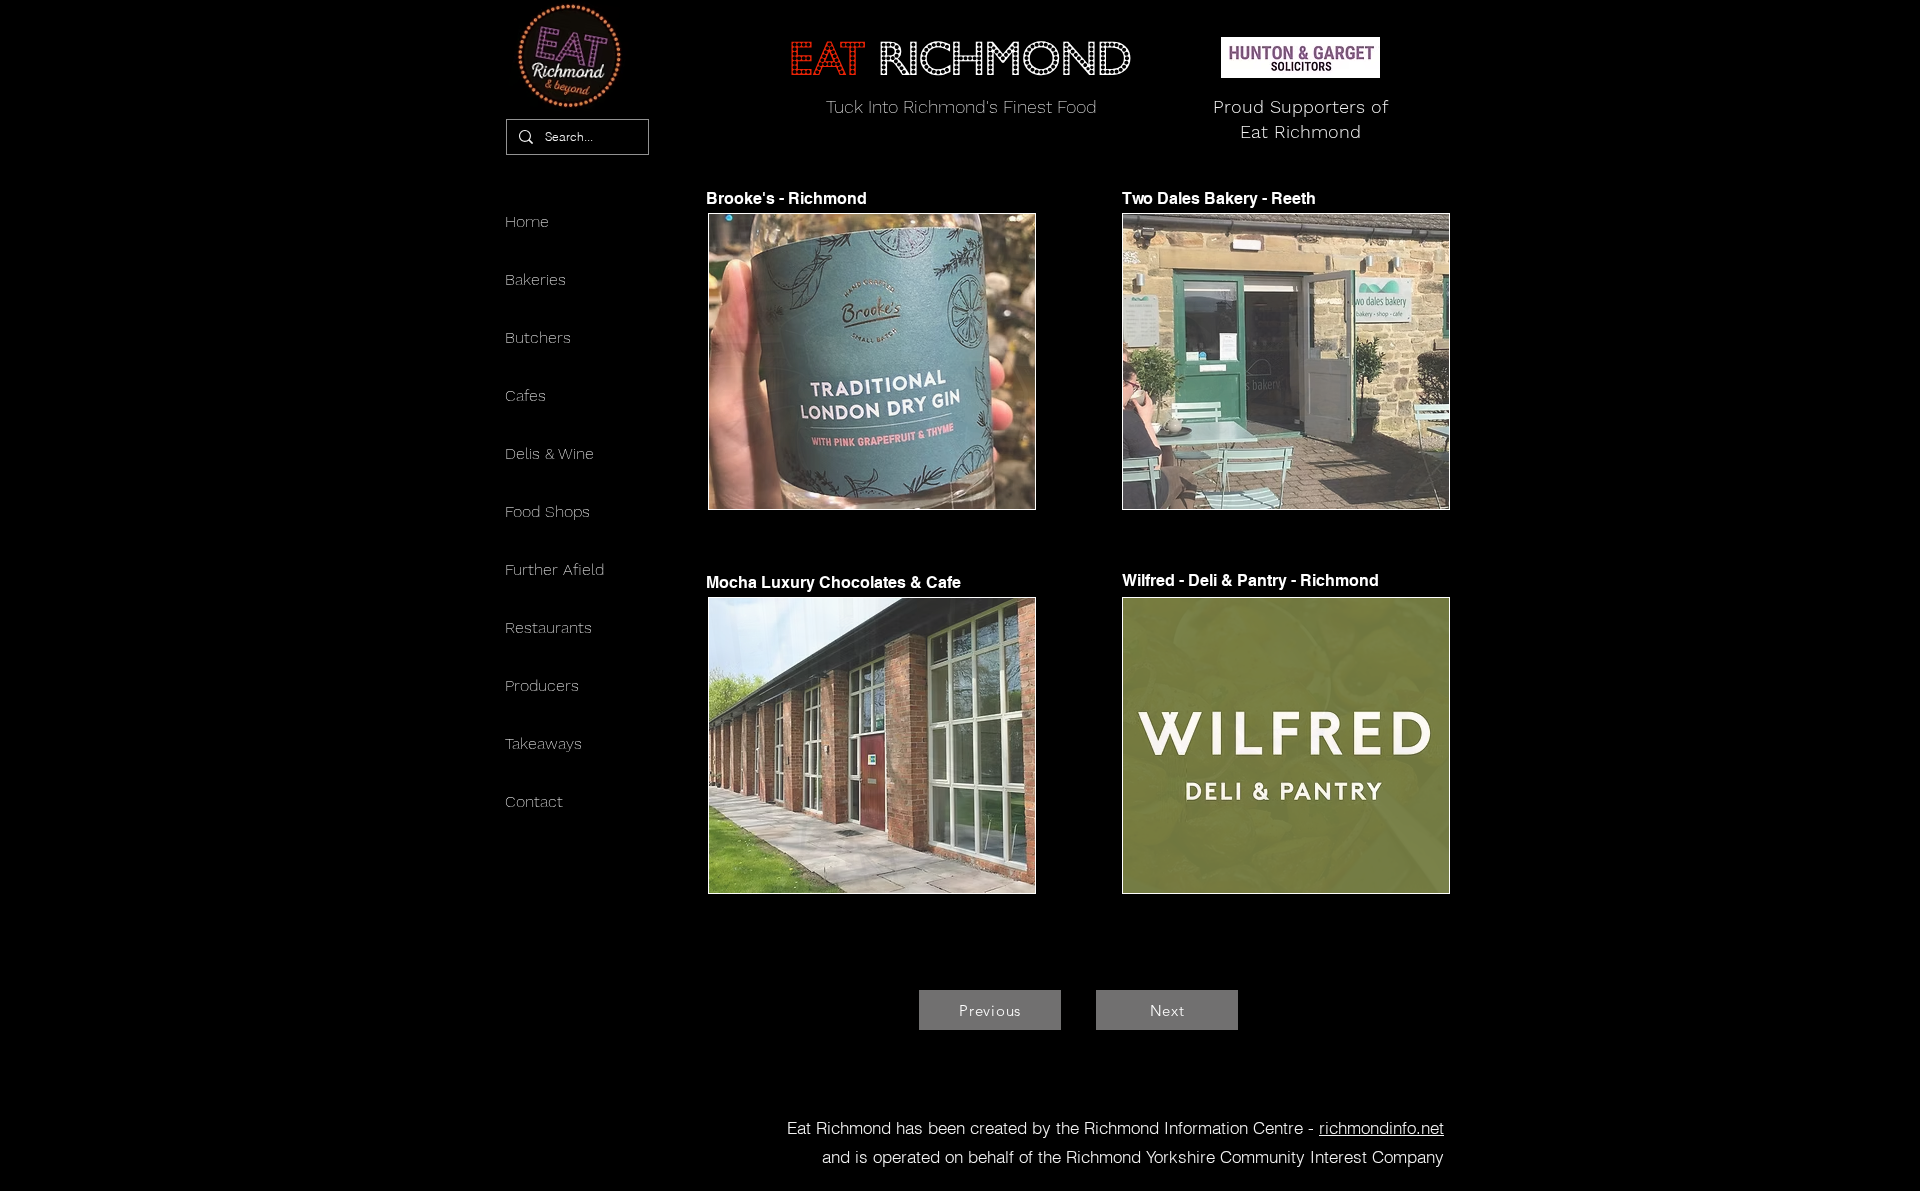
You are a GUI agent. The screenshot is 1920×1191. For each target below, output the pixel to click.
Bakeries (535, 279)
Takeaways (543, 743)
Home (527, 221)
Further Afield (554, 569)
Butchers (538, 337)
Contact (534, 801)
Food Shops (547, 511)
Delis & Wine (549, 453)
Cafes (525, 395)
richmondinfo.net (1381, 1127)
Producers (542, 685)
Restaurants (548, 627)
